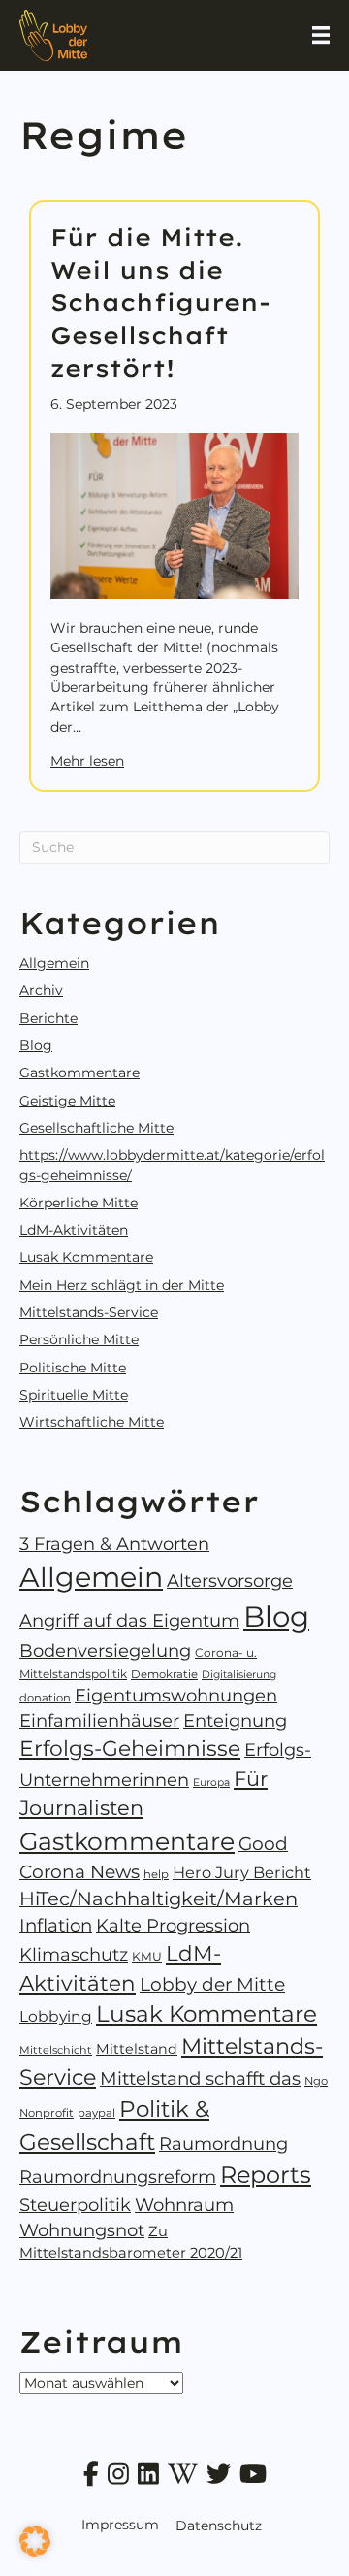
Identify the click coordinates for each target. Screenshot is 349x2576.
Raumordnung (223, 2144)
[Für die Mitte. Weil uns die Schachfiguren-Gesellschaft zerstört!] (174, 514)
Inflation (56, 1925)
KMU (147, 1956)
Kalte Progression (173, 1926)
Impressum (120, 2525)
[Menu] (321, 35)
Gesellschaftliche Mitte (96, 1128)
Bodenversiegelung (105, 1651)
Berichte (48, 1018)
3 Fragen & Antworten (114, 1544)
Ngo (316, 2081)
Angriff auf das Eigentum (129, 1621)
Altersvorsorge (230, 1581)
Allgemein (54, 963)
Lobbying (56, 2016)
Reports (266, 2175)
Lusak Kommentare (86, 1257)
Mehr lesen (87, 760)
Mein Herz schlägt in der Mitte (122, 1285)
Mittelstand (137, 2049)
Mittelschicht (56, 2050)
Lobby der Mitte (212, 1984)
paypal (96, 2113)
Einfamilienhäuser (99, 1721)
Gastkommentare (79, 1073)
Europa (211, 1783)
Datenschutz (219, 2526)
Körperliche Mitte (79, 1203)
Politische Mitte (73, 1368)
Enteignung (235, 1721)
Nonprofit (47, 2113)
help (156, 1874)
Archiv (41, 990)
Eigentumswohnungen (176, 1696)
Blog (36, 1045)
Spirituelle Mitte (74, 1395)
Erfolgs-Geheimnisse (130, 1748)
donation (45, 1698)
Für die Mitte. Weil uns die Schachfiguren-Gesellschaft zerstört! (160, 302)
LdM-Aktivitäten (74, 1230)
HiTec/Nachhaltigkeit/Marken (159, 1899)
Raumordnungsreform (118, 2177)
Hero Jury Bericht (242, 1872)
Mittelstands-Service (89, 1312)
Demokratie (164, 1674)
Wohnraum (184, 2205)
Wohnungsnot (82, 2230)
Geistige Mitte (67, 1101)
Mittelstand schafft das (200, 2079)
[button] (35, 2541)
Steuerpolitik (75, 2205)
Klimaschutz (74, 1955)
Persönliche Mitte (79, 1339)
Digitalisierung (239, 1675)
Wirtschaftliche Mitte (92, 1422)
